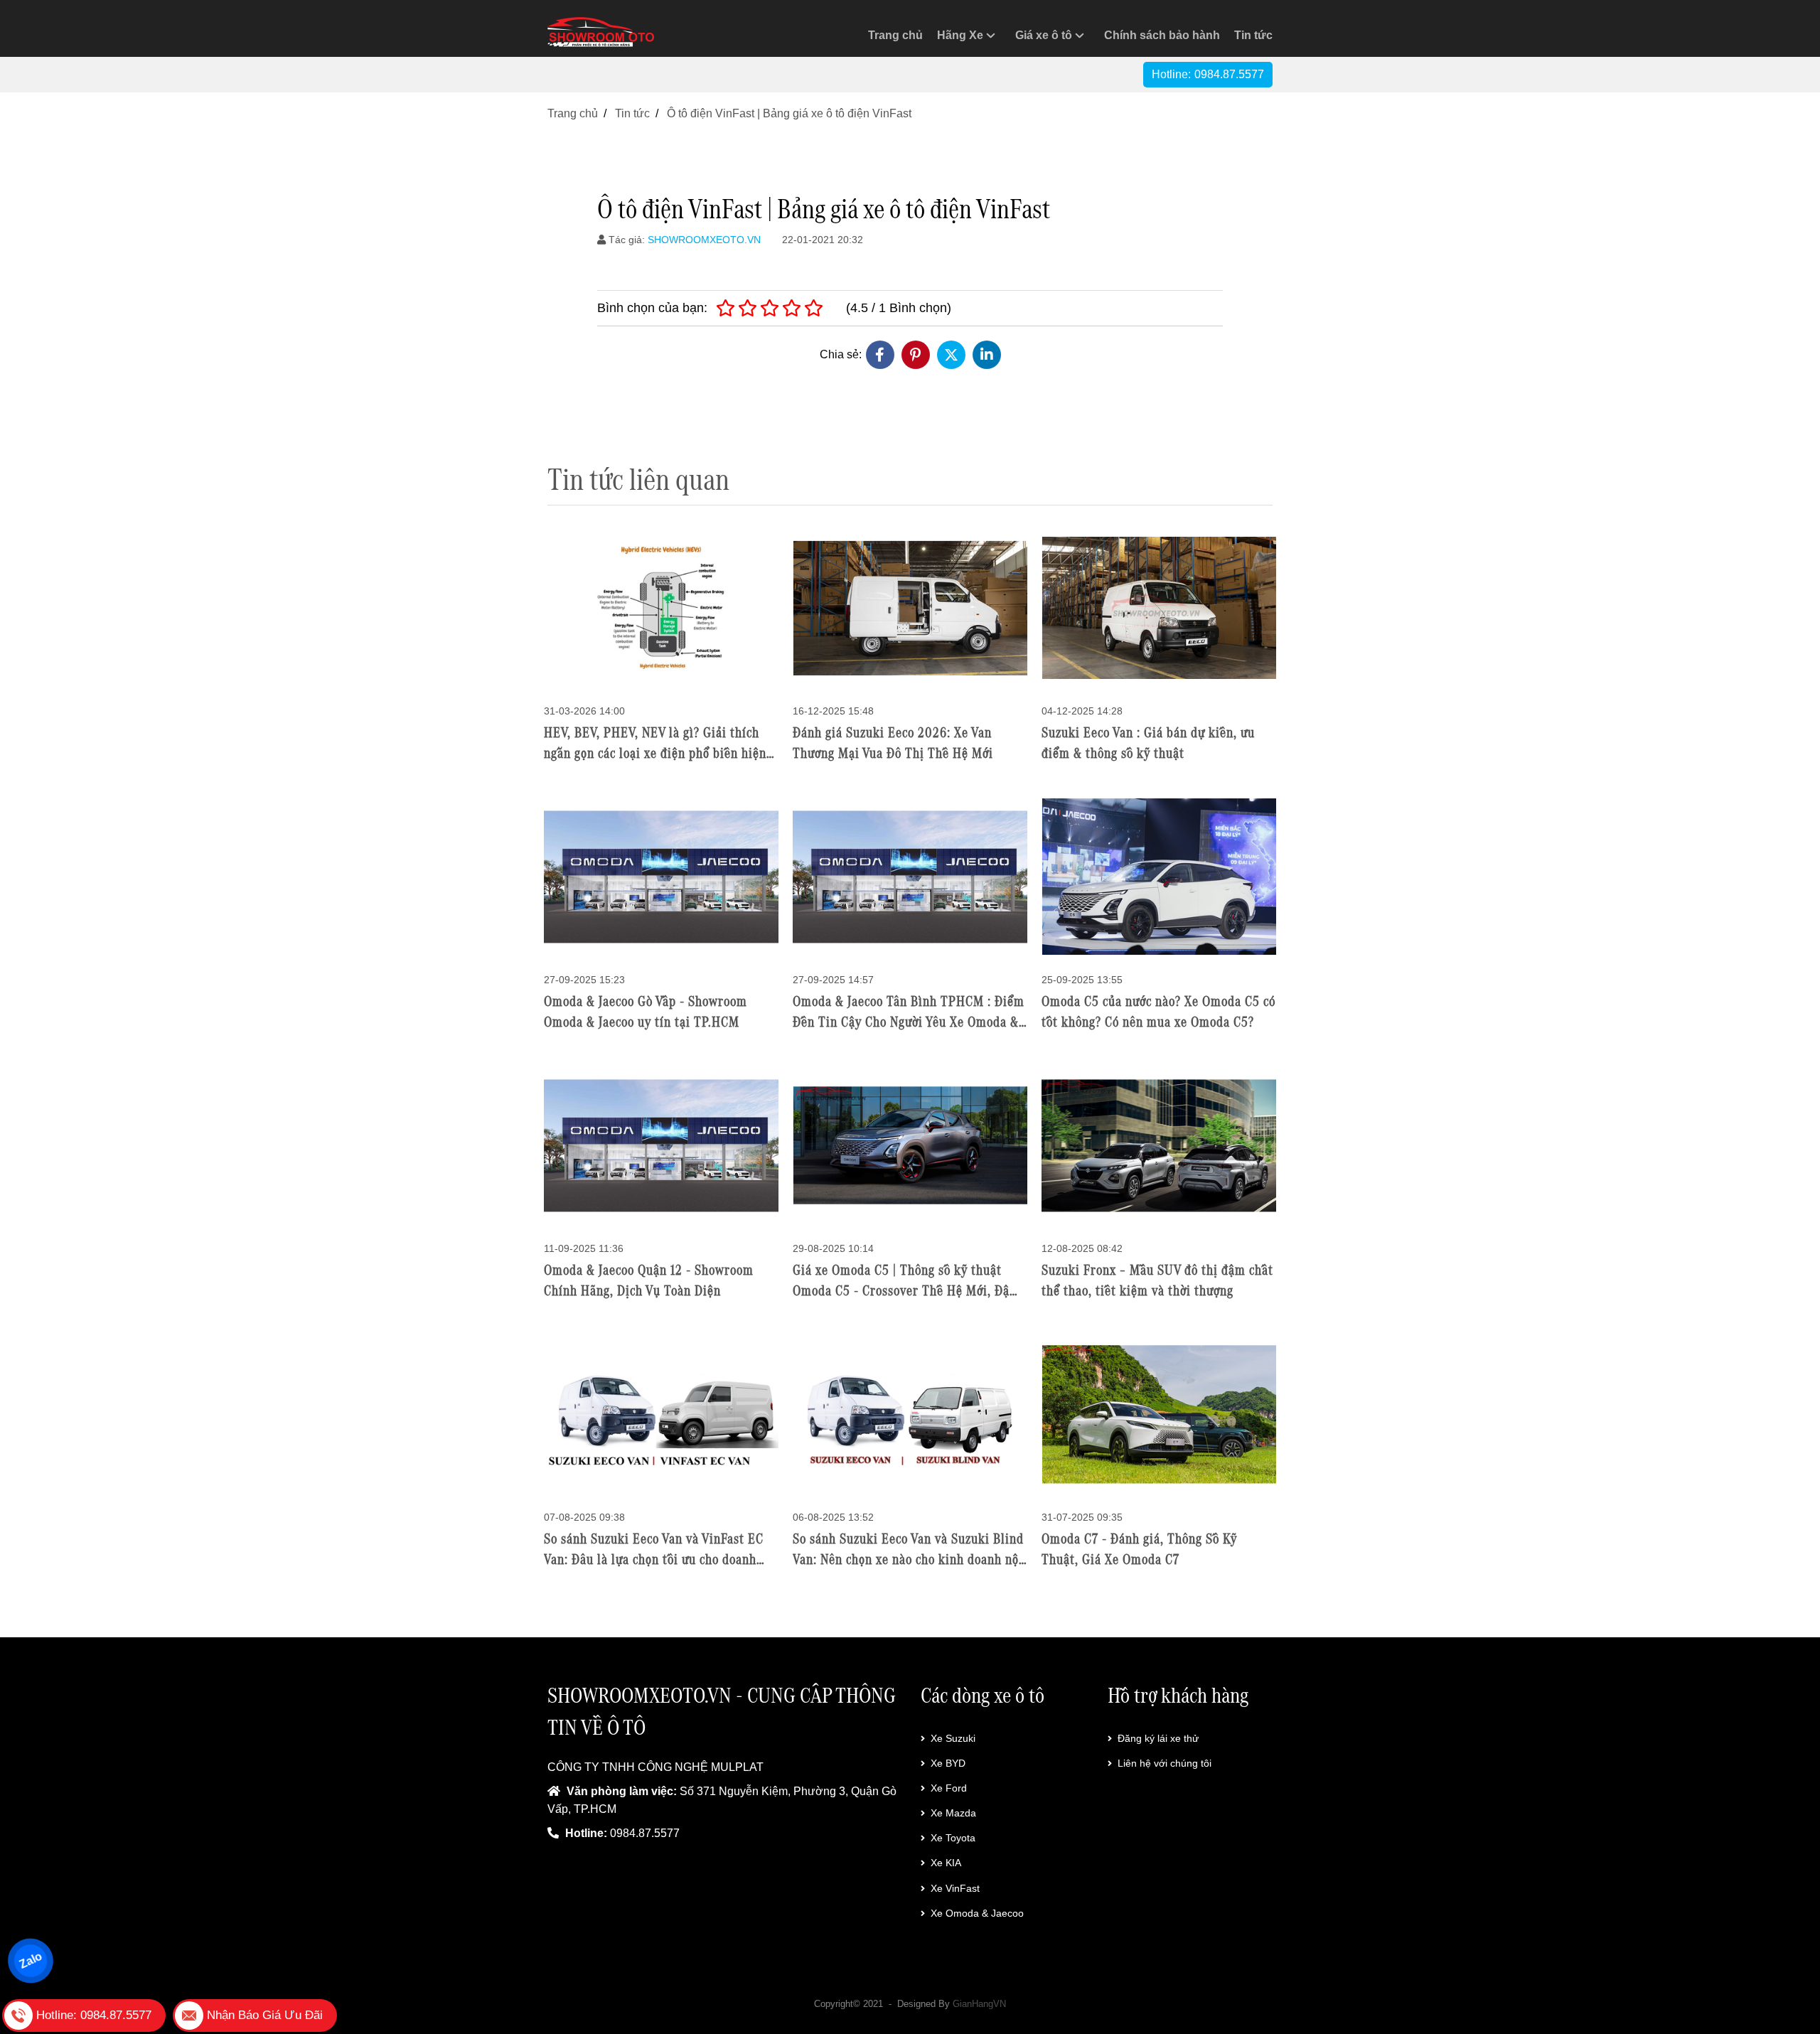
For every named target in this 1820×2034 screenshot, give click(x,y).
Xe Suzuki (953, 1738)
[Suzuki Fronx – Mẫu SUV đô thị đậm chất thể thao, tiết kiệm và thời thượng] (1159, 1145)
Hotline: (1208, 74)
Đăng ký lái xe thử (1158, 1738)
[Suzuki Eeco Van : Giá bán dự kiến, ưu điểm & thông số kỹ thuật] (1159, 607)
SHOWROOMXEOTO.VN (704, 240)
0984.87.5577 (645, 1833)
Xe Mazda (953, 1813)
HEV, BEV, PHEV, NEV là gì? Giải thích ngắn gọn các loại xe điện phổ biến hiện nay (655, 753)
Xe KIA (946, 1863)
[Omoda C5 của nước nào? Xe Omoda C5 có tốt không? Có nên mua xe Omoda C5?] (1159, 876)
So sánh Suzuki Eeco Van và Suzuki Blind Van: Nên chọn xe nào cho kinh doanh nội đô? (908, 1559)
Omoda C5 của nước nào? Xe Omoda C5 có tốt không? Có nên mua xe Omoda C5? (1158, 1011)
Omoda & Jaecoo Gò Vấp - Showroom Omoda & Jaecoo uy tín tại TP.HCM (646, 1011)
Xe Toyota (953, 1838)
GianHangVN (979, 2004)
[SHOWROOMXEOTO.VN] (601, 32)
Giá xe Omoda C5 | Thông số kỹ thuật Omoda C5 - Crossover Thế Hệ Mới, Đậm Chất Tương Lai (906, 1290)
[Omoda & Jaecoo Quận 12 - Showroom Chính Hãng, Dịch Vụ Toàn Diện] (661, 1145)
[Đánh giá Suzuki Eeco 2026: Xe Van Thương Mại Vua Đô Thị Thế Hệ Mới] (910, 607)
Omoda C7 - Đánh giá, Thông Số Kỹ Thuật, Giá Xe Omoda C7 (1139, 1549)
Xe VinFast (955, 1888)
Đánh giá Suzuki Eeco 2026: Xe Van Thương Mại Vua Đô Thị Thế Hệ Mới (893, 743)
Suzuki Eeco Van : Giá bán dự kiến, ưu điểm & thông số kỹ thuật (1148, 743)
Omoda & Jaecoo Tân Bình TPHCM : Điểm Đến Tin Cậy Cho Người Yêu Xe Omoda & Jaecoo (909, 1022)
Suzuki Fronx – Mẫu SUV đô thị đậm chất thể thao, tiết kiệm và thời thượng (1157, 1280)
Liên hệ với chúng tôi (1165, 1763)
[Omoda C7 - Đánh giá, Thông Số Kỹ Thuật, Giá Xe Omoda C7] (1159, 1414)
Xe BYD (948, 1763)
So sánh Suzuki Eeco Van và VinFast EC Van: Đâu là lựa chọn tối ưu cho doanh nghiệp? (654, 1559)
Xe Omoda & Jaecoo (977, 1913)
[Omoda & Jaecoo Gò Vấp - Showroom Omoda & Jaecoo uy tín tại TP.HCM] (661, 876)
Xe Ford (949, 1788)
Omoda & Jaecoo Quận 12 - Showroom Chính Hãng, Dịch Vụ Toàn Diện (649, 1280)
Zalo (30, 1960)
